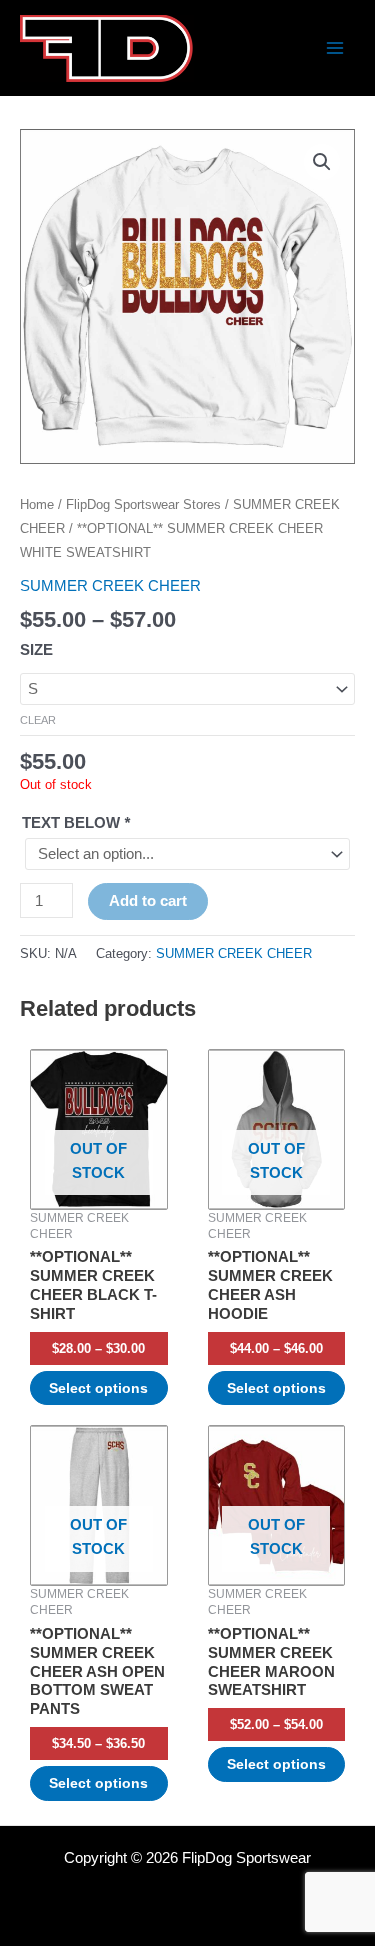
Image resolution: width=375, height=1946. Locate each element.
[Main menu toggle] (335, 48)
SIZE (36, 650)
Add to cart (148, 901)
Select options (98, 1388)
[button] (322, 162)
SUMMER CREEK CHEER (110, 586)
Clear (38, 720)
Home (37, 504)
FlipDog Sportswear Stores (143, 504)
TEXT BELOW (76, 823)
